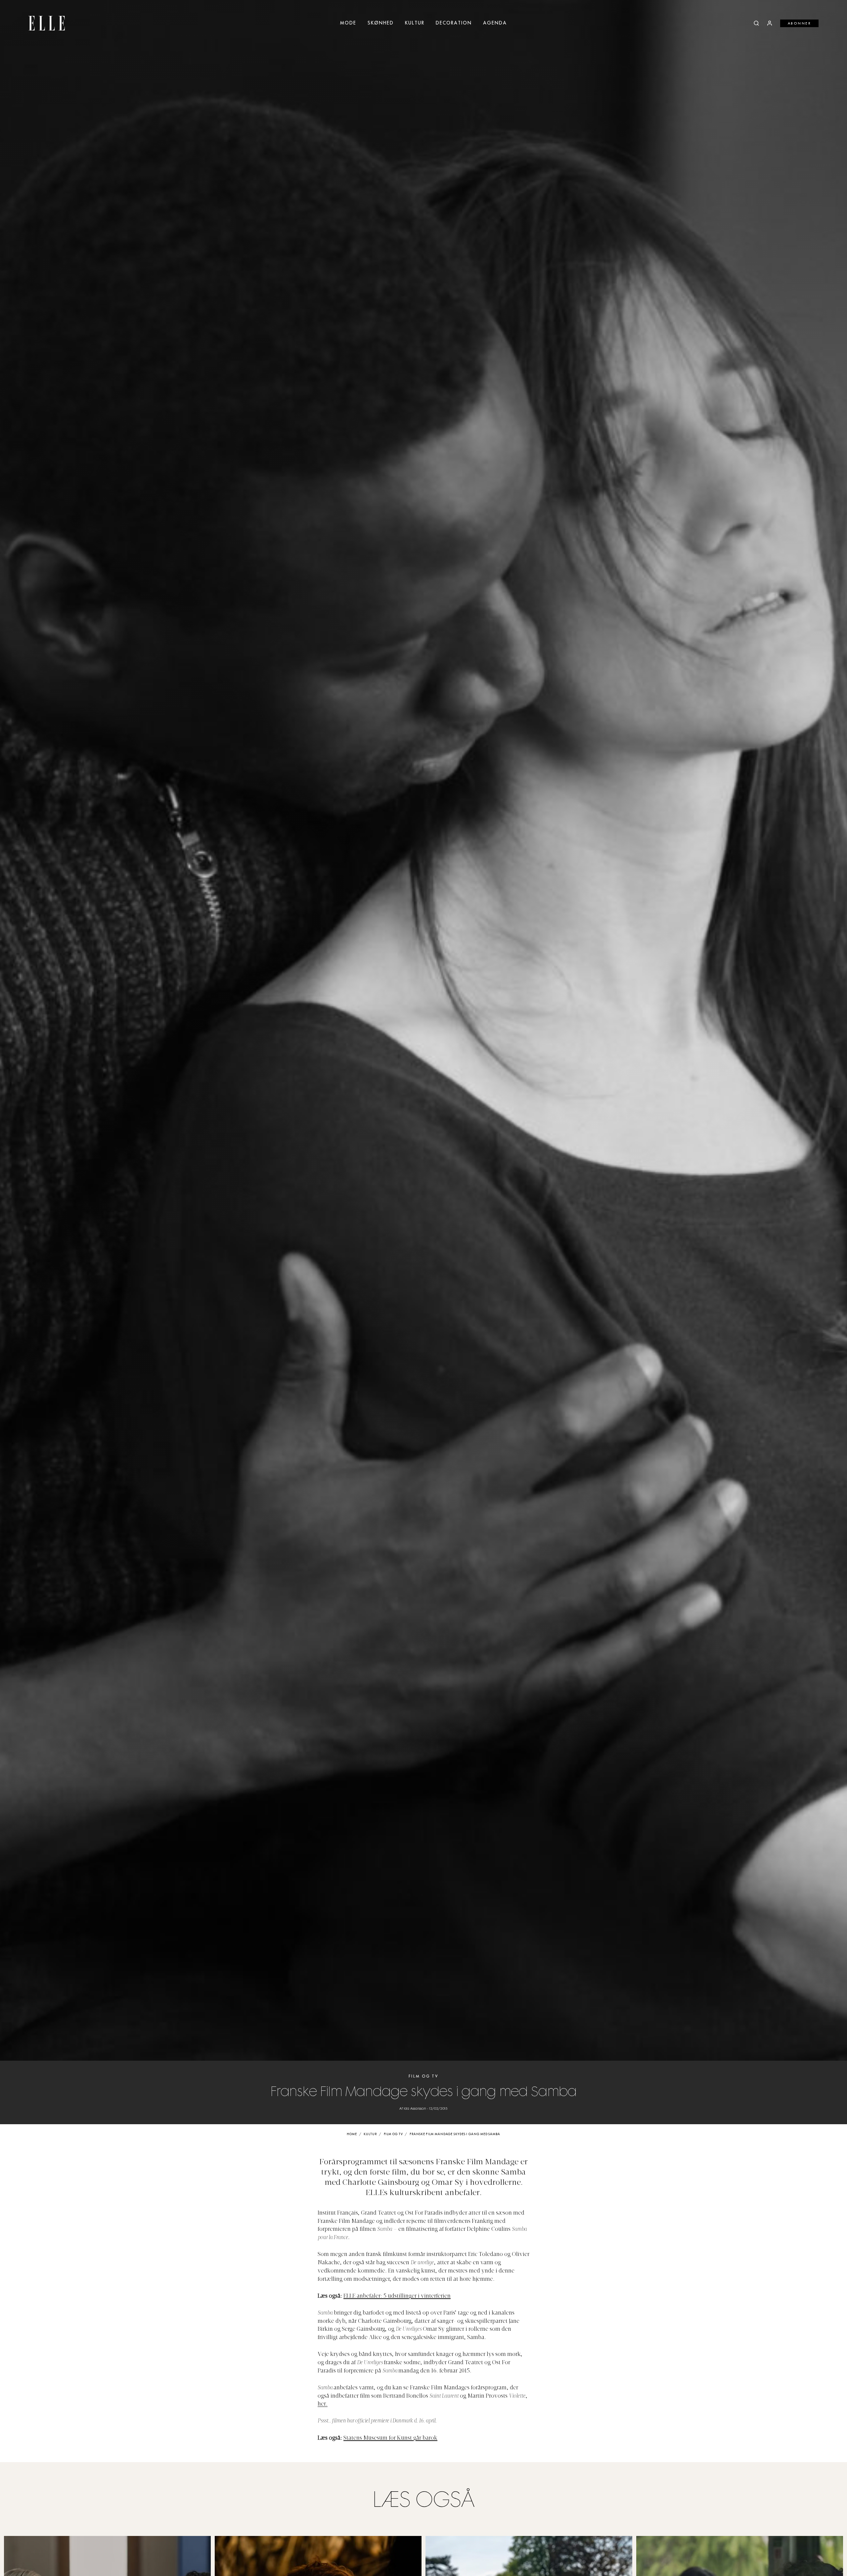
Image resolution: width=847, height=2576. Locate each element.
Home (352, 2134)
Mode (348, 23)
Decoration (454, 23)
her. (323, 2404)
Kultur (415, 23)
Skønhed (381, 23)
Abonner (800, 23)
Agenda (495, 23)
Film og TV (423, 2076)
